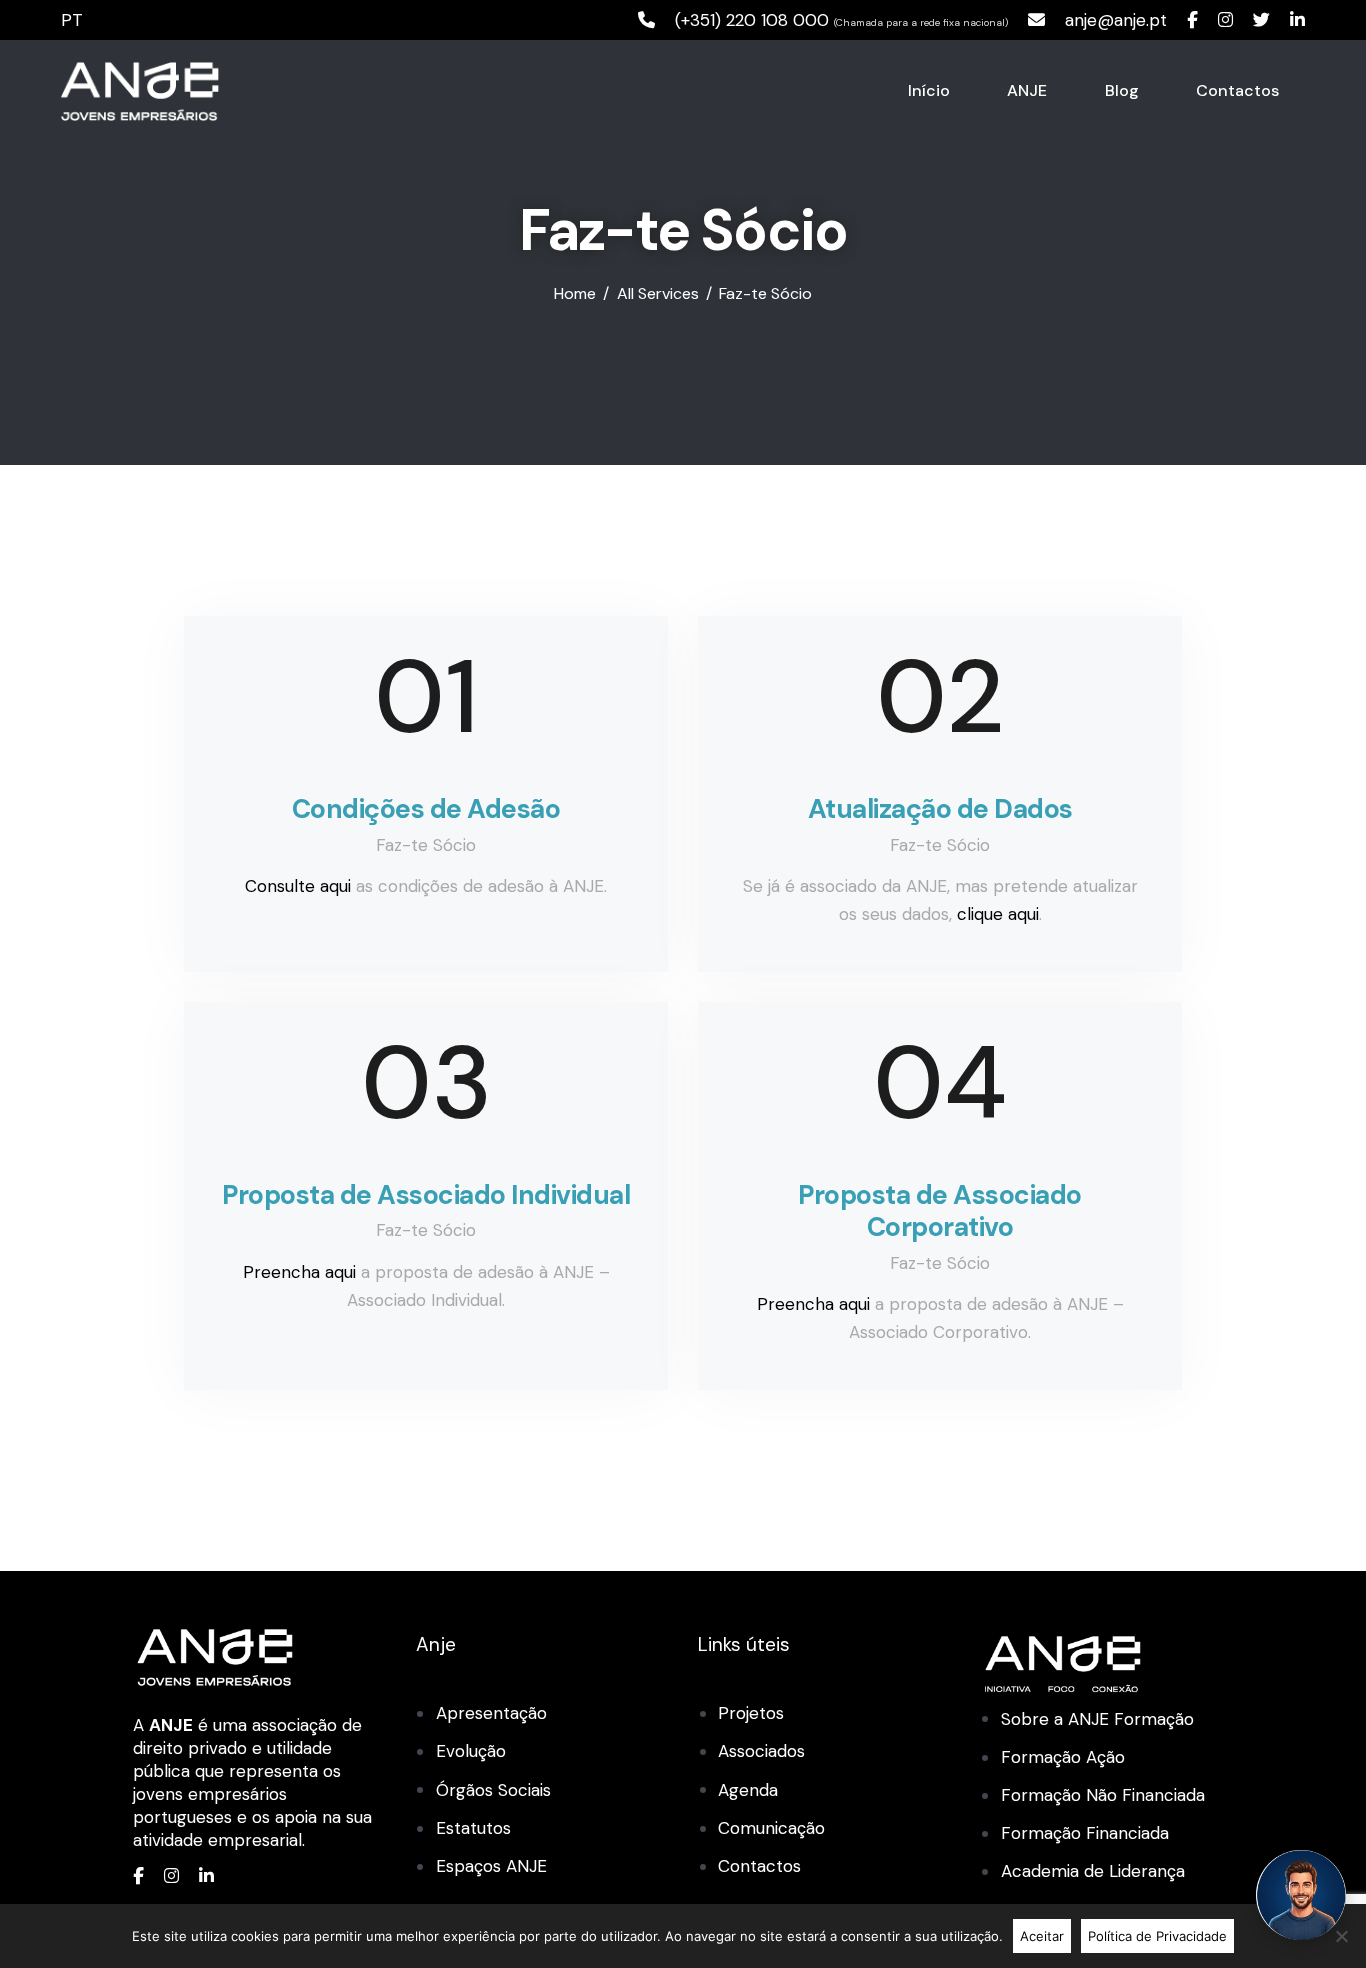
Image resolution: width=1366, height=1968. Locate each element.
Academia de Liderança (1093, 1871)
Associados (761, 1751)
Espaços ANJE (491, 1866)
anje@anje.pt (1116, 20)
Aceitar (1042, 1936)
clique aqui (995, 914)
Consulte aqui (298, 886)
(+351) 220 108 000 (752, 20)
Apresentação (491, 1713)
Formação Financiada (1085, 1833)
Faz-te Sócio (426, 845)
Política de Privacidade (1157, 1936)
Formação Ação (1063, 1757)
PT (72, 20)
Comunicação (771, 1828)
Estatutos (473, 1828)
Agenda (748, 1790)
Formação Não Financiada (1103, 1795)
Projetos (751, 1713)
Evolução (471, 1751)
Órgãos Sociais (493, 1790)
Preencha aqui (299, 1272)
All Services (658, 294)
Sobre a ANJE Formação (1097, 1719)
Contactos (759, 1866)
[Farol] (1301, 1895)
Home (575, 294)
